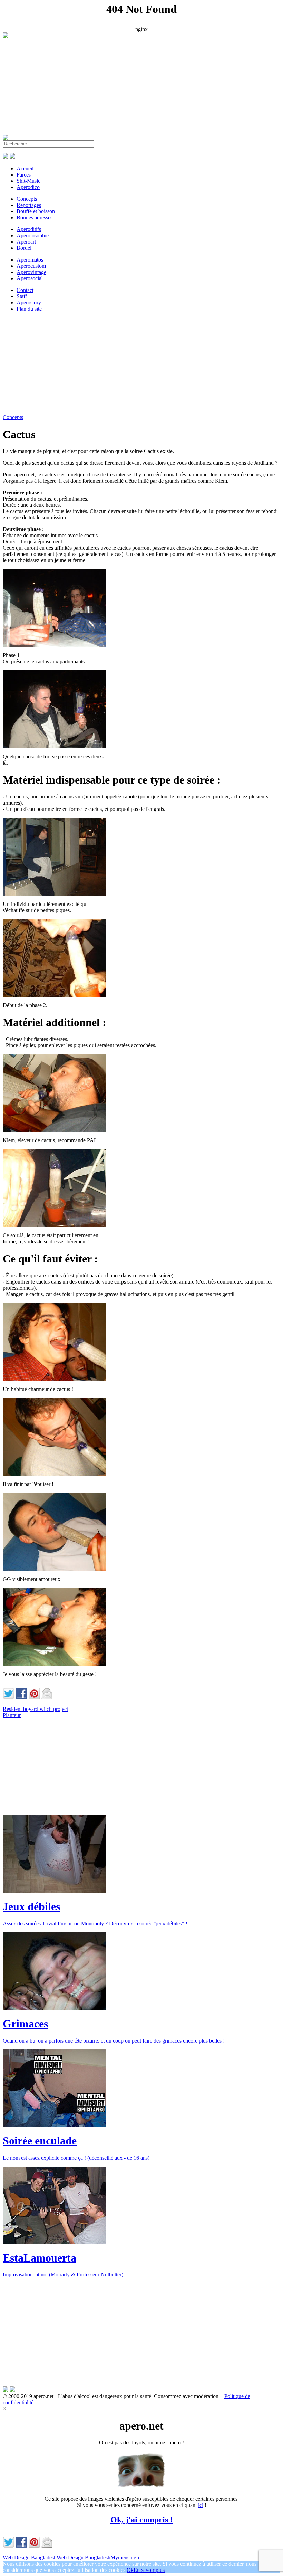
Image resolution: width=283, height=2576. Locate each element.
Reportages (29, 205)
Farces (24, 175)
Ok (130, 2570)
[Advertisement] (141, 86)
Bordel (24, 248)
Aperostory (29, 302)
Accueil (25, 168)
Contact (25, 290)
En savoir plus (149, 2570)
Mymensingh (125, 2558)
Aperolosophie (33, 235)
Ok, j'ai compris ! (142, 2520)
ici (201, 2505)
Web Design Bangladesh (30, 2558)
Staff (22, 296)
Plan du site (29, 309)
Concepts (27, 199)
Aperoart (26, 242)
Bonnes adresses (35, 217)
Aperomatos (30, 260)
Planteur (12, 1715)
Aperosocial (30, 278)
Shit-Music (28, 181)
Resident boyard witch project (35, 1709)
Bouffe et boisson (36, 211)
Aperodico (28, 187)
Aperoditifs (29, 229)
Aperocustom (31, 266)
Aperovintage (31, 272)
